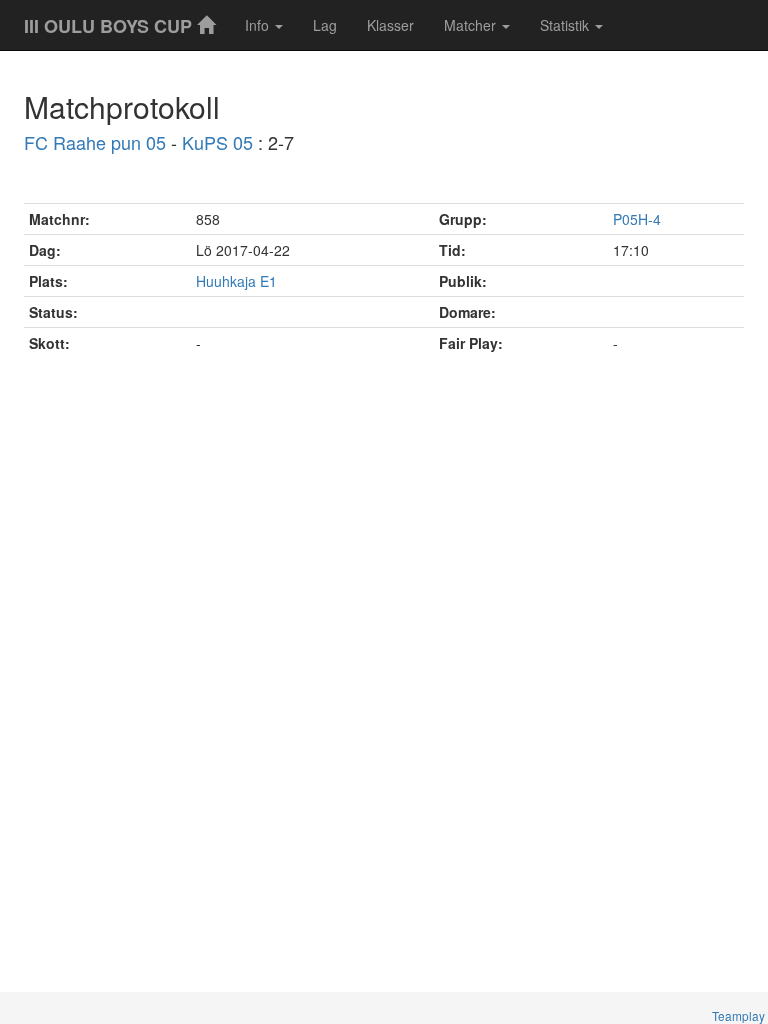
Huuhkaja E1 (236, 281)
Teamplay (738, 1015)
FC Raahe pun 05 (95, 142)
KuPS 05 (217, 142)
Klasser (390, 25)
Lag (325, 25)
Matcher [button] (472, 25)
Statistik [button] (566, 25)
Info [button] (259, 25)
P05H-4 (637, 219)
